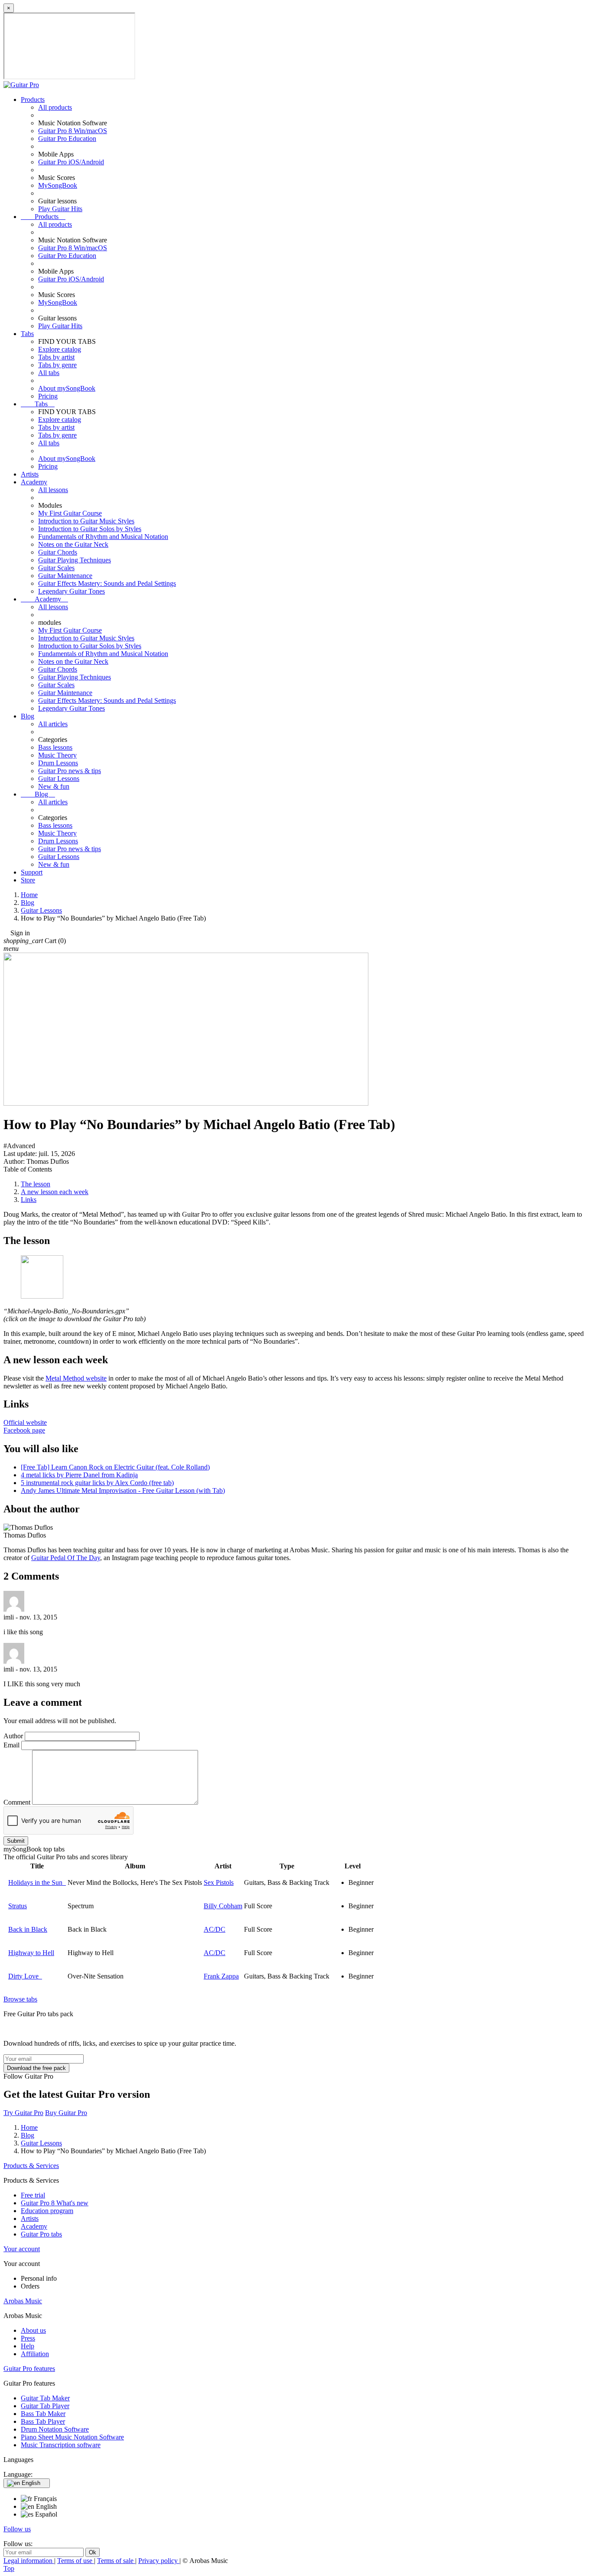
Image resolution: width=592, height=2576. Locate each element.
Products (33, 100)
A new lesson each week (55, 1192)
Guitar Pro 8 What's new (55, 2203)
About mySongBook (67, 388)
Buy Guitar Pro (66, 2113)
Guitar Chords (58, 552)
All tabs (49, 373)
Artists (30, 474)
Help (28, 2346)
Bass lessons (55, 747)
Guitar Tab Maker (45, 2398)
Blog (28, 716)
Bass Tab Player (43, 2421)
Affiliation (35, 2354)
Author (13, 1736)
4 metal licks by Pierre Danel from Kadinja (79, 1475)
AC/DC (215, 1929)
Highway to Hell (31, 1953)
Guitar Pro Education (67, 139)
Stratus (18, 1906)
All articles (53, 724)
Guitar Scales (56, 568)
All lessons (53, 490)
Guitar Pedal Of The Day (66, 1558)
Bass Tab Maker (43, 2414)
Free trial (33, 2195)
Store (28, 880)
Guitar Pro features (29, 2369)
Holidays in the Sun (37, 1882)
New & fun (54, 786)
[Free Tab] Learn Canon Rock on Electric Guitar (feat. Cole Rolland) (115, 1467)
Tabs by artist (56, 357)
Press (28, 2338)
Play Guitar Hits (60, 209)
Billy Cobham (223, 1906)
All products (55, 107)
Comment (17, 1802)
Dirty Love (25, 1976)
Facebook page (24, 1430)
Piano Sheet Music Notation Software (72, 2437)
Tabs (27, 334)
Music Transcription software (61, 2445)
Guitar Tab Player (45, 2406)
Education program (47, 2211)
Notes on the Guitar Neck (73, 544)
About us (33, 2330)
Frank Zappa (221, 1976)
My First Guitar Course (70, 513)
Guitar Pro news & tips (70, 771)
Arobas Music (23, 2301)
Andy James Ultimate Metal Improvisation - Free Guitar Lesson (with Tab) (123, 1490)
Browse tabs (20, 1999)
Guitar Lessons (59, 779)
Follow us (17, 2529)
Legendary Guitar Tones (72, 591)
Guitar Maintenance (65, 576)
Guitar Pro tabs (41, 2234)
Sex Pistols (219, 1882)
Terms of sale (116, 2561)
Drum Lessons (58, 763)
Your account (22, 2249)
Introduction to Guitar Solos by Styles (90, 529)
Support (32, 872)
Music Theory (57, 755)
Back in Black (28, 1929)
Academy (34, 482)
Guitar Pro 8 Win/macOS (73, 131)
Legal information (29, 2561)
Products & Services (31, 2166)
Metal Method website (76, 1378)
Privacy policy (159, 2561)
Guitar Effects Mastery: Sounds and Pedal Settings (107, 583)
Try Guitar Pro (23, 2113)
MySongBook (58, 185)
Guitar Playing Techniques (75, 560)
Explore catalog (60, 349)
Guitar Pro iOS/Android (71, 162)
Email (11, 1745)
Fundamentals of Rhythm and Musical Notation (103, 537)
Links (29, 1200)
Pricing (48, 396)
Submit (16, 1841)
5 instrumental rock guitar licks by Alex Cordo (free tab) (97, 1483)
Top (9, 2568)
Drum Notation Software (55, 2429)
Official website (25, 1422)
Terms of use (76, 2561)
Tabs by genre (57, 365)
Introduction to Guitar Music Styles (86, 521)
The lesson (36, 1184)
